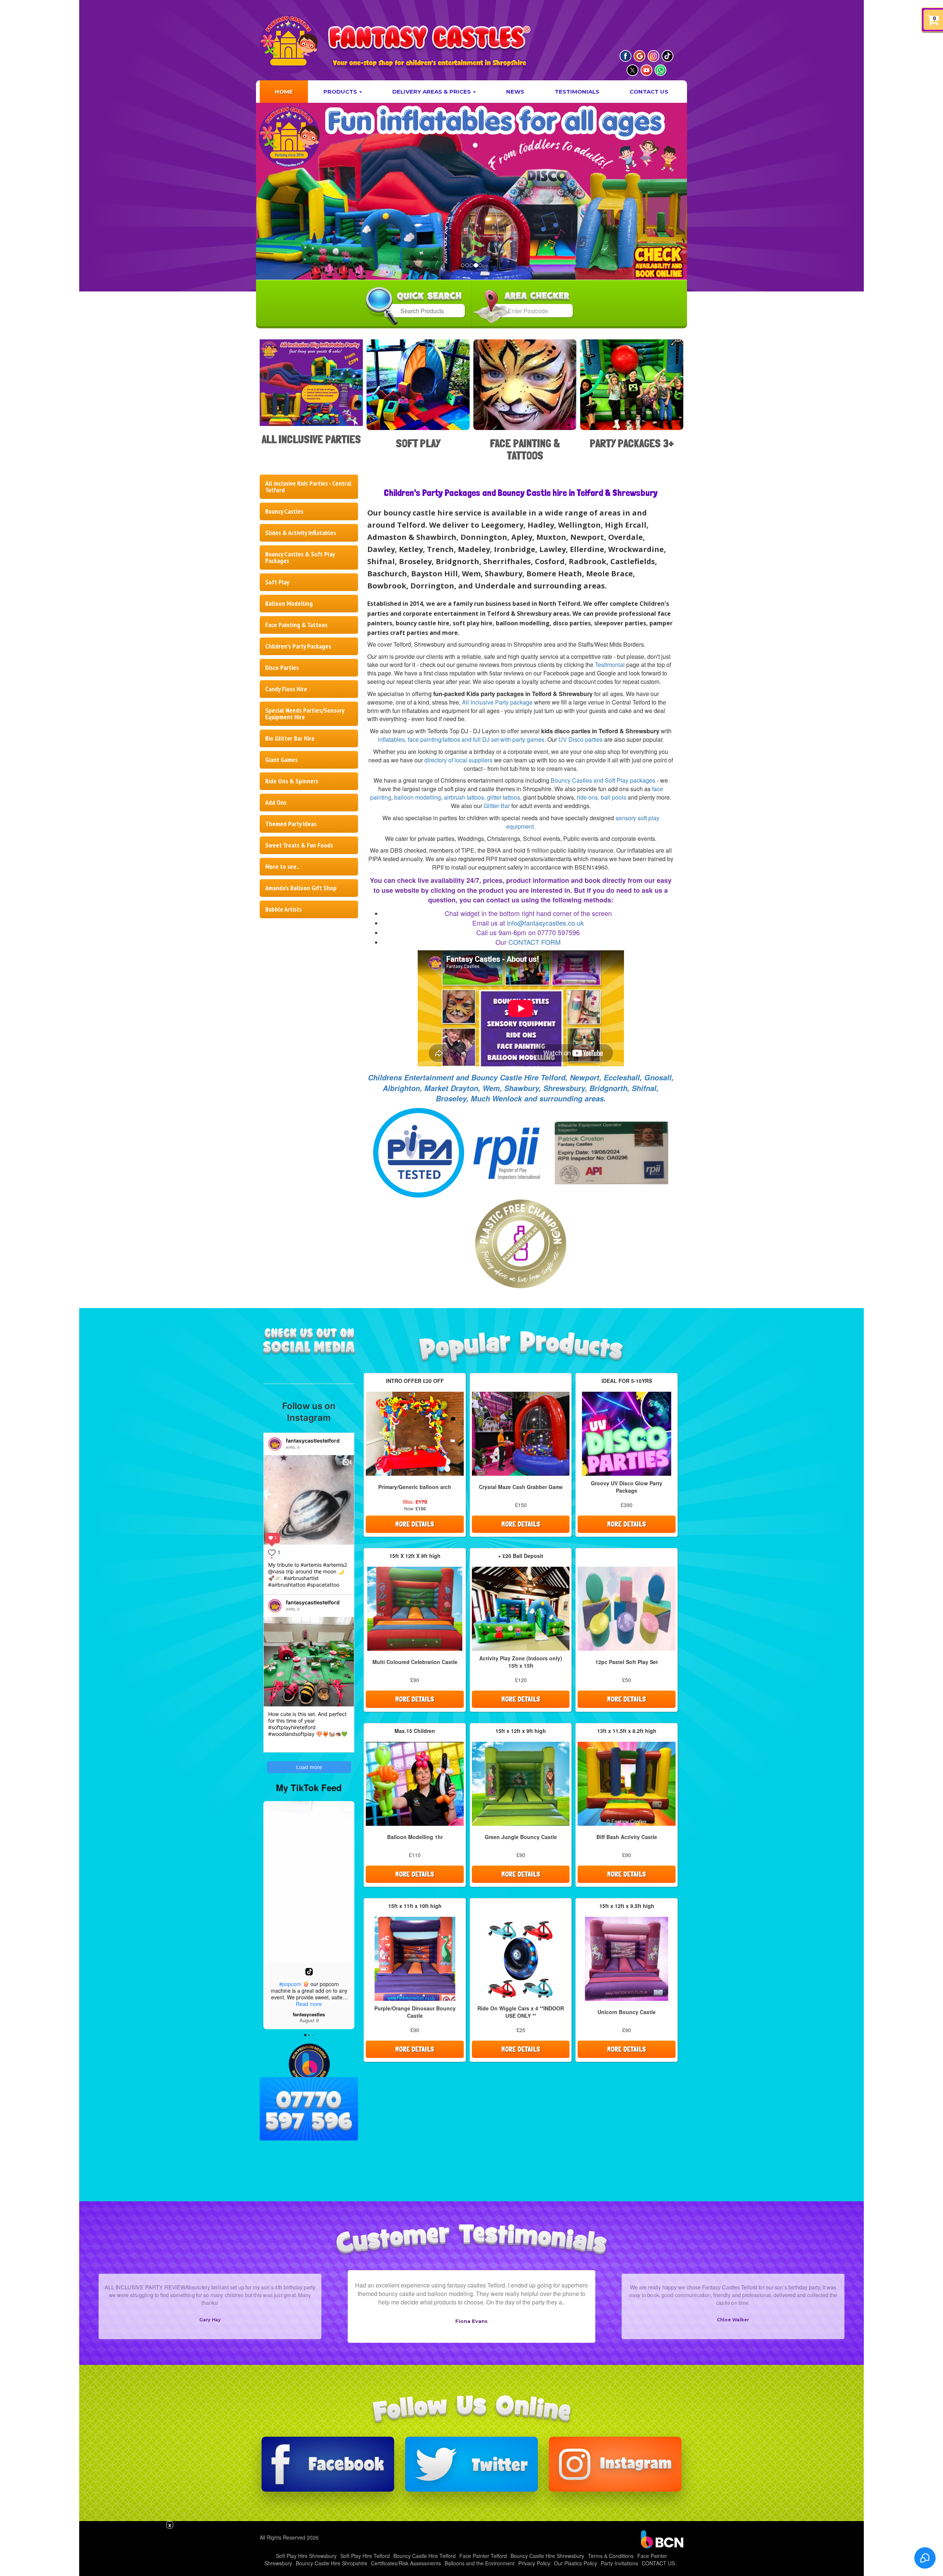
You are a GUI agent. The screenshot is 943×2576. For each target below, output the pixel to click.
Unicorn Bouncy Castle (627, 2012)
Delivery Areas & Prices (432, 92)
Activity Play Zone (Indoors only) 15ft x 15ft (521, 1662)
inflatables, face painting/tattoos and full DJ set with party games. (462, 739)
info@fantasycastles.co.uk (545, 923)
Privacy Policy (534, 2563)
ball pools (614, 797)
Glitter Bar (497, 806)
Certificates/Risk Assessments (406, 2563)
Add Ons (276, 802)
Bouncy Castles (284, 511)
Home (284, 92)
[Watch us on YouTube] (646, 70)
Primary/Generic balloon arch (415, 1487)
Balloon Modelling (289, 603)
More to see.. (282, 866)
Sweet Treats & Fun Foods (299, 845)
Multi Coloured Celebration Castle (415, 1662)
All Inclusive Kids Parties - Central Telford (308, 487)
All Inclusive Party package (497, 702)
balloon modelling (418, 797)
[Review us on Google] (639, 56)
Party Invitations (619, 2563)
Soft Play (277, 582)
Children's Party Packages (298, 646)
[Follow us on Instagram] (653, 56)
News (515, 92)
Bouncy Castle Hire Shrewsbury (547, 2556)
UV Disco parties (581, 739)
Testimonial (610, 665)
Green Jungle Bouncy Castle (521, 1837)
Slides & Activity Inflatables (301, 533)
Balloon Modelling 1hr (415, 1837)
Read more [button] (309, 2004)
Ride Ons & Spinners (292, 781)
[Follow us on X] (632, 70)
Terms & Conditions (611, 2556)
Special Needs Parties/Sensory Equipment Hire (305, 714)
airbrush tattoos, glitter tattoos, (483, 797)
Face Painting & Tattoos (296, 625)
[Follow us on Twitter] (471, 2464)
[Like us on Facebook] (625, 56)
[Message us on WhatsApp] (660, 70)
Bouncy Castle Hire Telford (425, 2556)
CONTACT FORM (534, 942)
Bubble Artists (283, 909)
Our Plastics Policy (576, 2563)
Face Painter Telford (483, 2556)
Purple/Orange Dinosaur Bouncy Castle (415, 2012)
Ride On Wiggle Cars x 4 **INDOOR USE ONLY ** (521, 2012)
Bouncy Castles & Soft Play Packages (300, 557)
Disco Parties (282, 667)
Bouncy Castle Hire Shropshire (332, 2563)
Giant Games (281, 760)
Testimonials (577, 92)
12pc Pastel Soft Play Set (627, 1662)
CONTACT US (649, 92)
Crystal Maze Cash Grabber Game (521, 1487)
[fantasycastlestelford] (275, 1444)
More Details (415, 1524)
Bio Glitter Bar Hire (290, 738)
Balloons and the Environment (480, 2563)
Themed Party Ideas (291, 824)
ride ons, (588, 797)
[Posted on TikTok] (309, 1972)
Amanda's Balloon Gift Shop (301, 888)
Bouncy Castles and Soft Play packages (603, 780)
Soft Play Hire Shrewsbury (306, 2556)
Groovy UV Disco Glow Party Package (627, 1487)
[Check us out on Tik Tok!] (667, 56)
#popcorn (290, 1984)
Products (341, 92)
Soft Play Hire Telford (365, 2556)
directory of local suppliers (458, 760)
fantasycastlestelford (313, 1441)
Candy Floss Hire (286, 689)
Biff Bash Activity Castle (627, 1837)
